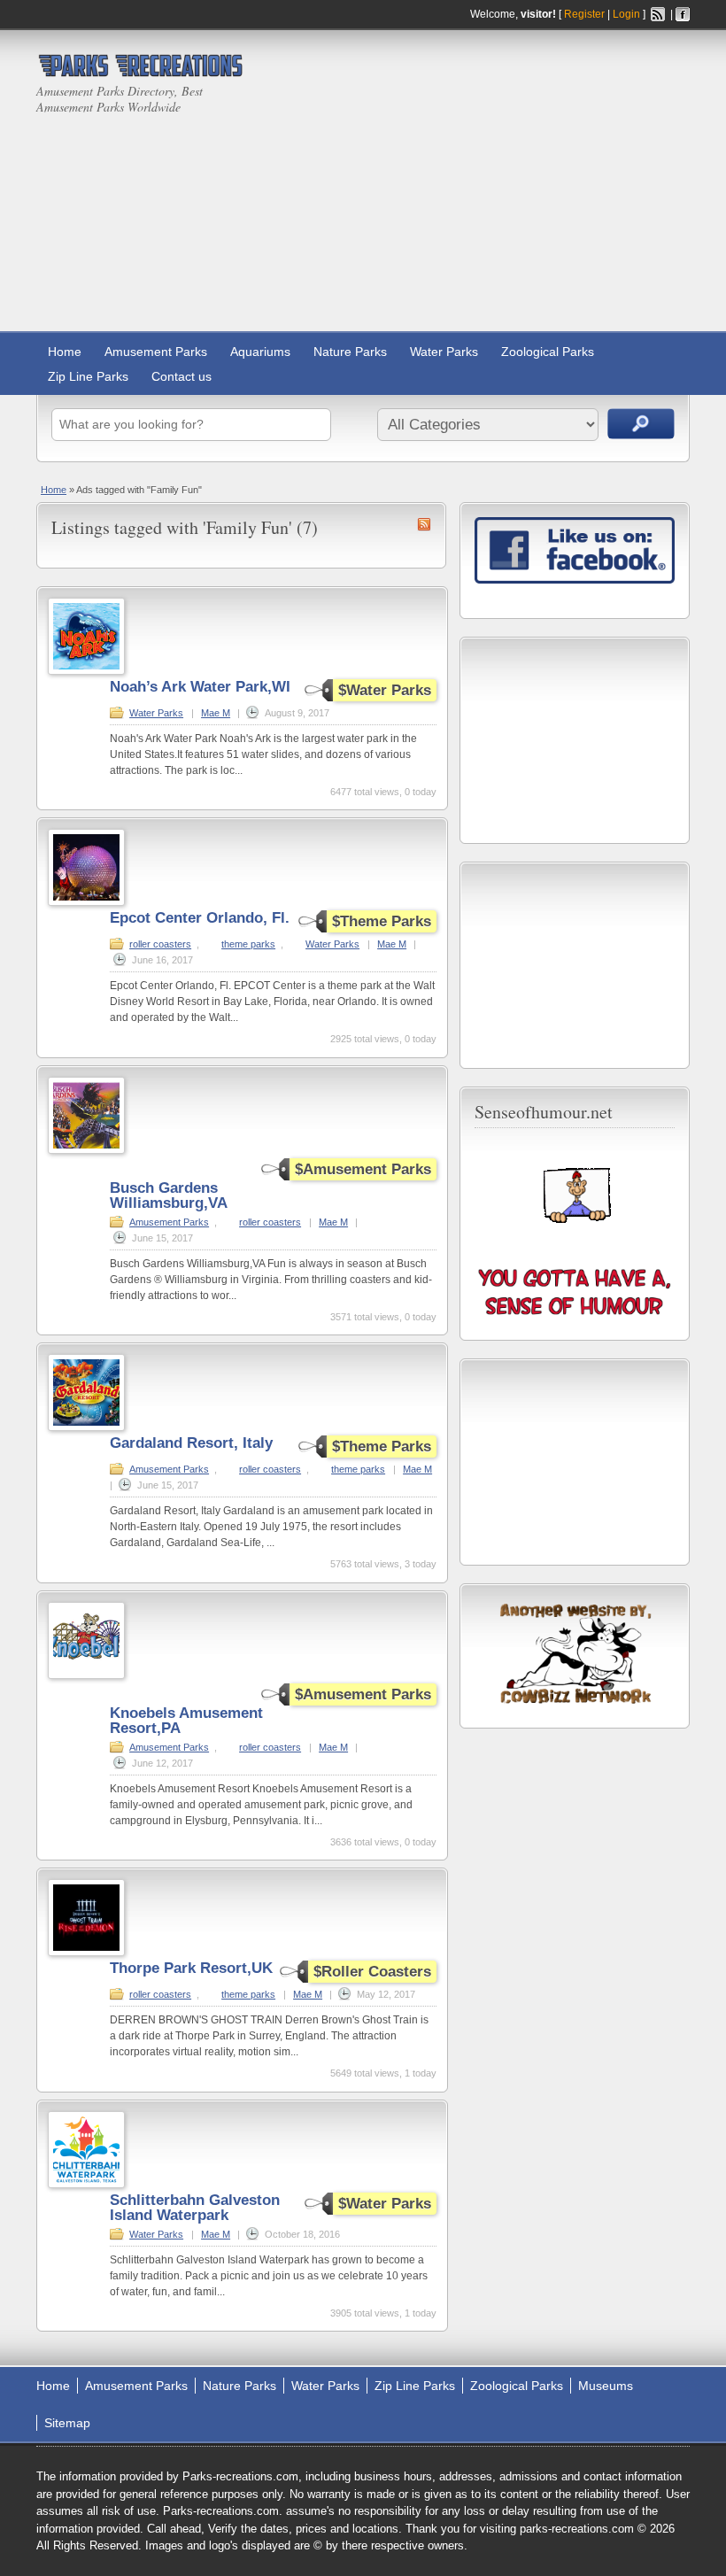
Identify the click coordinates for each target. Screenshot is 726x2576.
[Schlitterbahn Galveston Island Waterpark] (86, 2185)
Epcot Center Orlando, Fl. (200, 918)
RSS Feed (658, 14)
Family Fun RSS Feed (424, 524)
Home (65, 352)
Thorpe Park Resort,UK (191, 1968)
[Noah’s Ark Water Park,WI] (86, 671)
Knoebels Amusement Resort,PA (186, 1721)
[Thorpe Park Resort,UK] (86, 1953)
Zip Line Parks (88, 376)
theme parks (248, 944)
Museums (606, 2386)
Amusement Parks (156, 352)
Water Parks (444, 352)
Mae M (216, 713)
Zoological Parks (548, 352)
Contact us (181, 376)
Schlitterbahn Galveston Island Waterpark (195, 2208)
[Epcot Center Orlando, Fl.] (86, 902)
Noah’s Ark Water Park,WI (200, 687)
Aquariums (260, 352)
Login (626, 14)
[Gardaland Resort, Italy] (86, 1427)
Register (584, 14)
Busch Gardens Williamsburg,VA (169, 1195)
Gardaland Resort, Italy (191, 1443)
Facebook (683, 14)
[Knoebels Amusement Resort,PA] (86, 1675)
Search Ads (641, 424)
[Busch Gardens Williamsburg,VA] (86, 1150)
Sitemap (67, 2423)
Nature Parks (350, 352)
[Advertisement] (527, 185)
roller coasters (160, 944)
